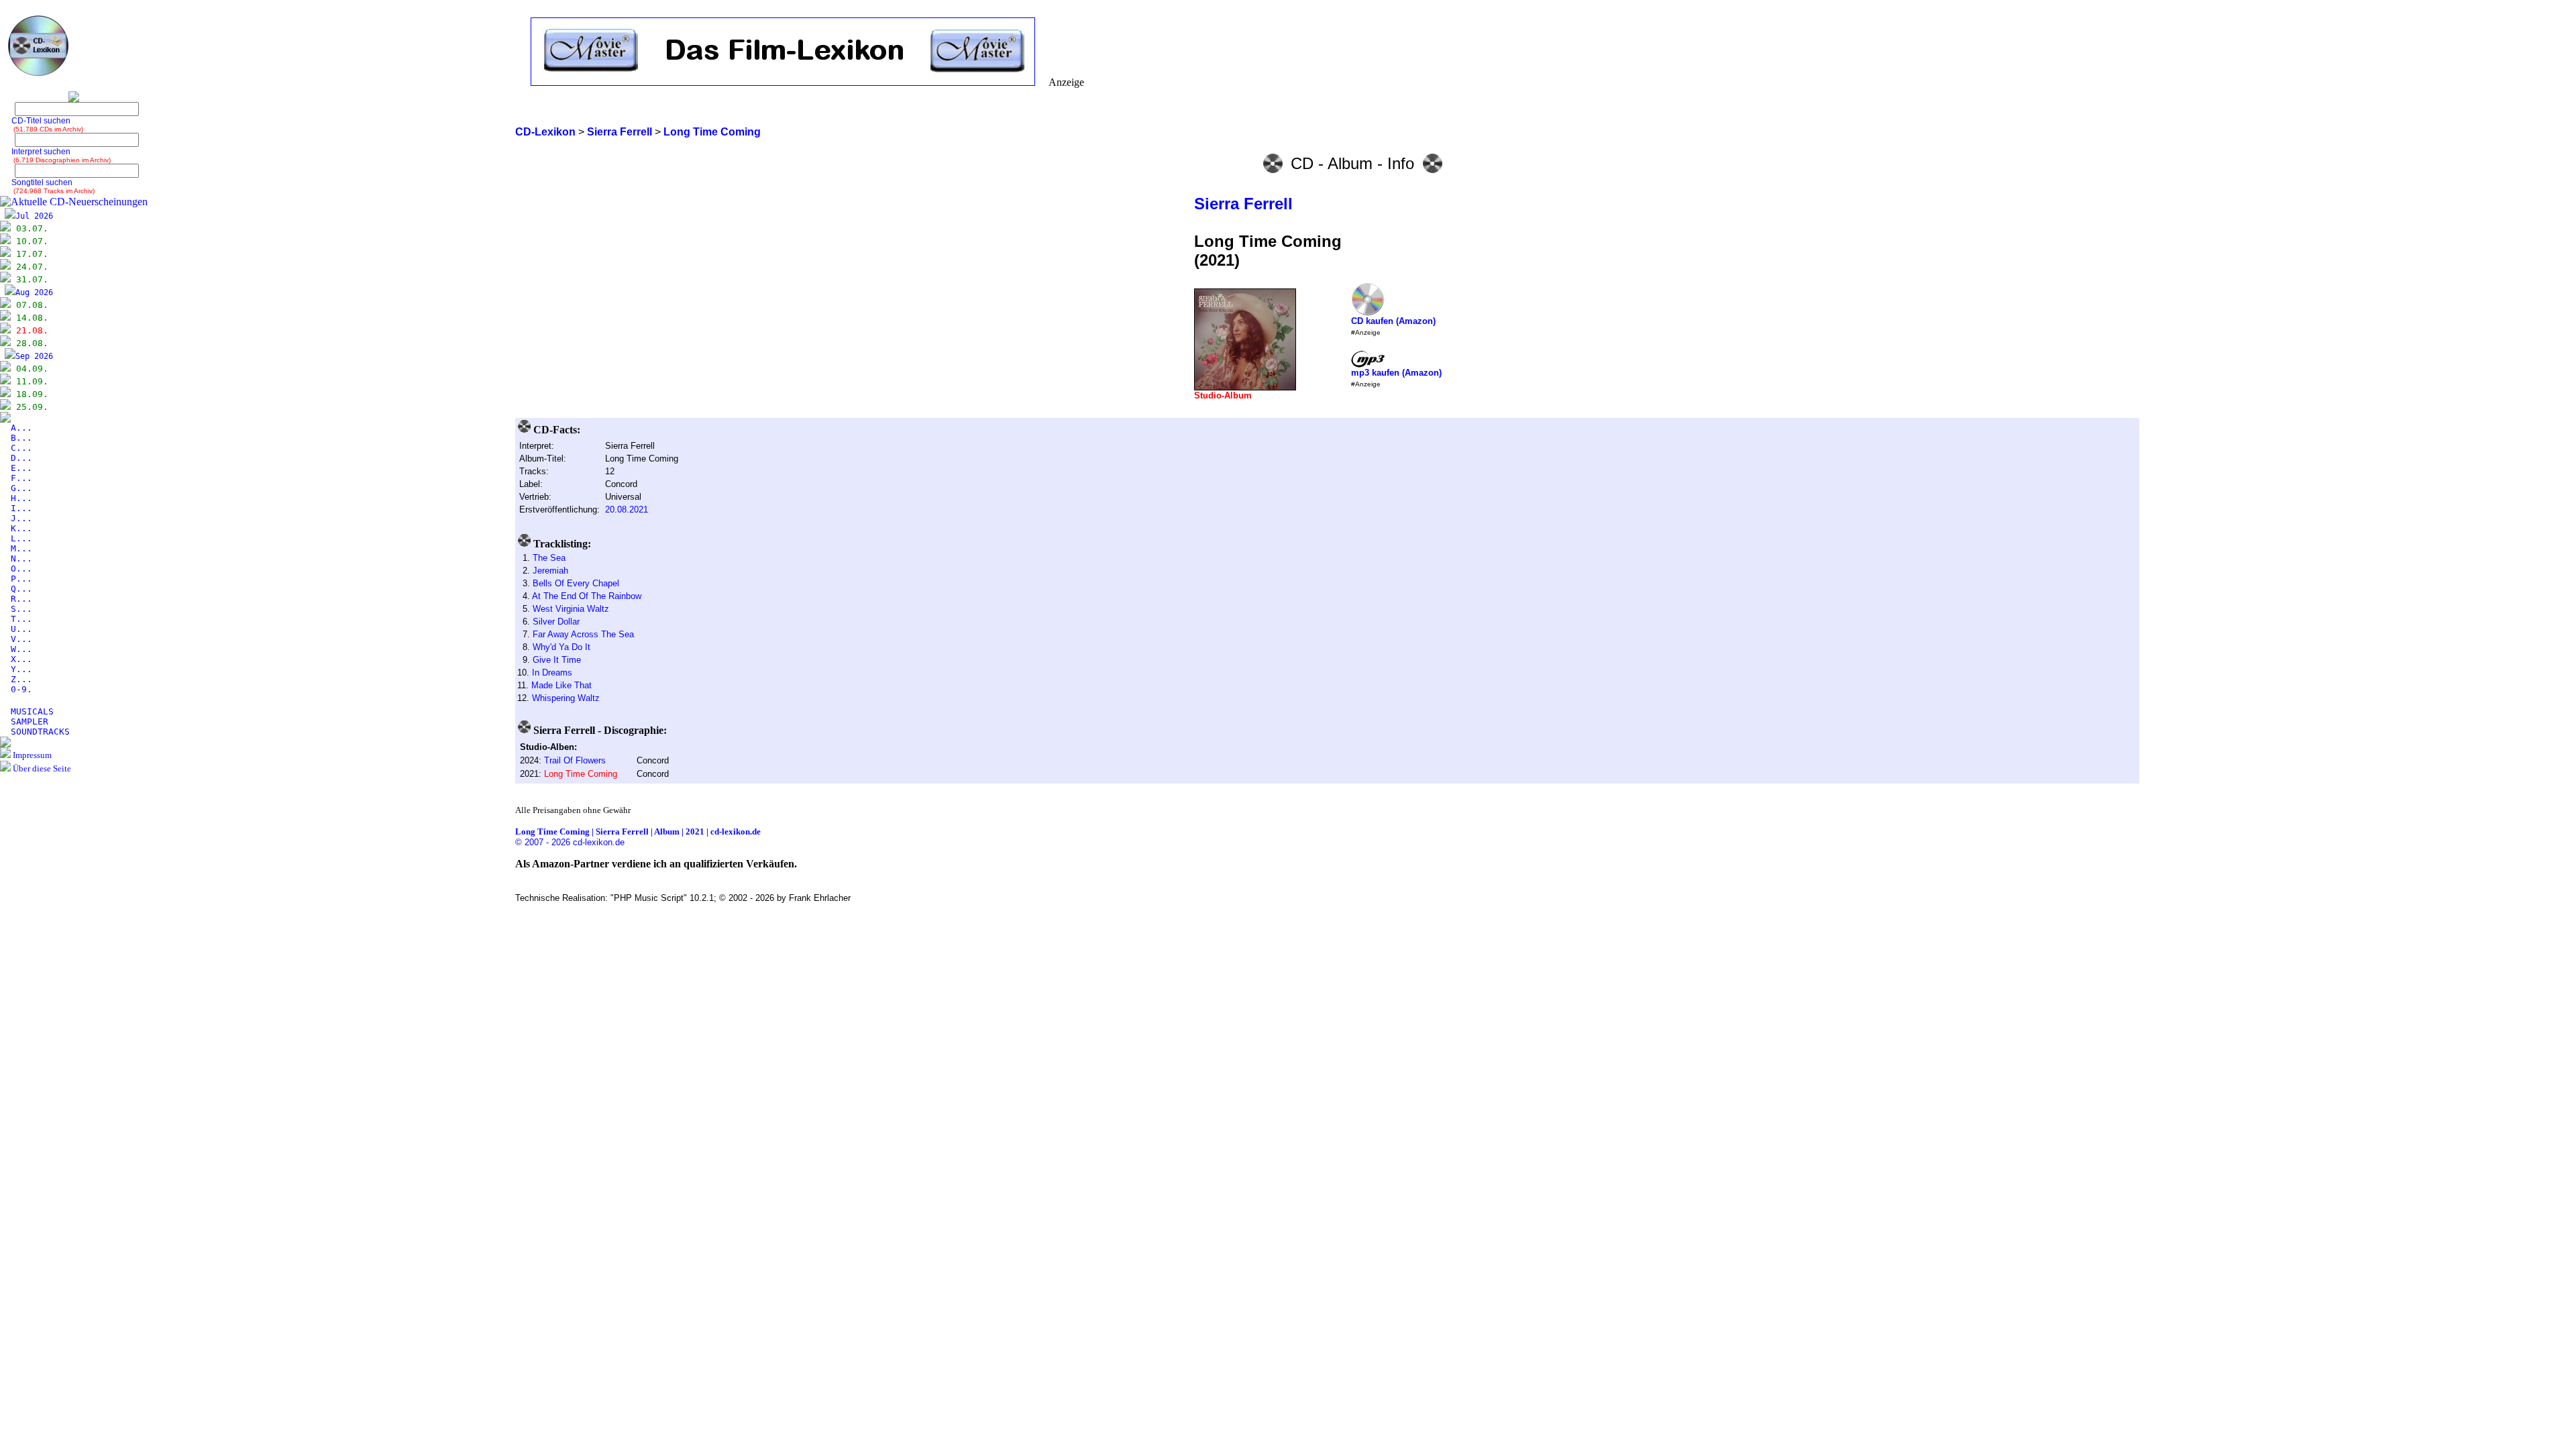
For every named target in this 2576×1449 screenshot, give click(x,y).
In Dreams (552, 673)
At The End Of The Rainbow (587, 596)
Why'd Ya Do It (561, 647)
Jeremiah (550, 571)
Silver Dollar (556, 622)
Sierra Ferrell (1243, 204)
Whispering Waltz (566, 698)
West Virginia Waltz (571, 609)
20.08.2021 (627, 509)
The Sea (549, 558)
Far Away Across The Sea (583, 634)
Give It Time (557, 660)
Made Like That (561, 685)
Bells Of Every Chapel (576, 583)
